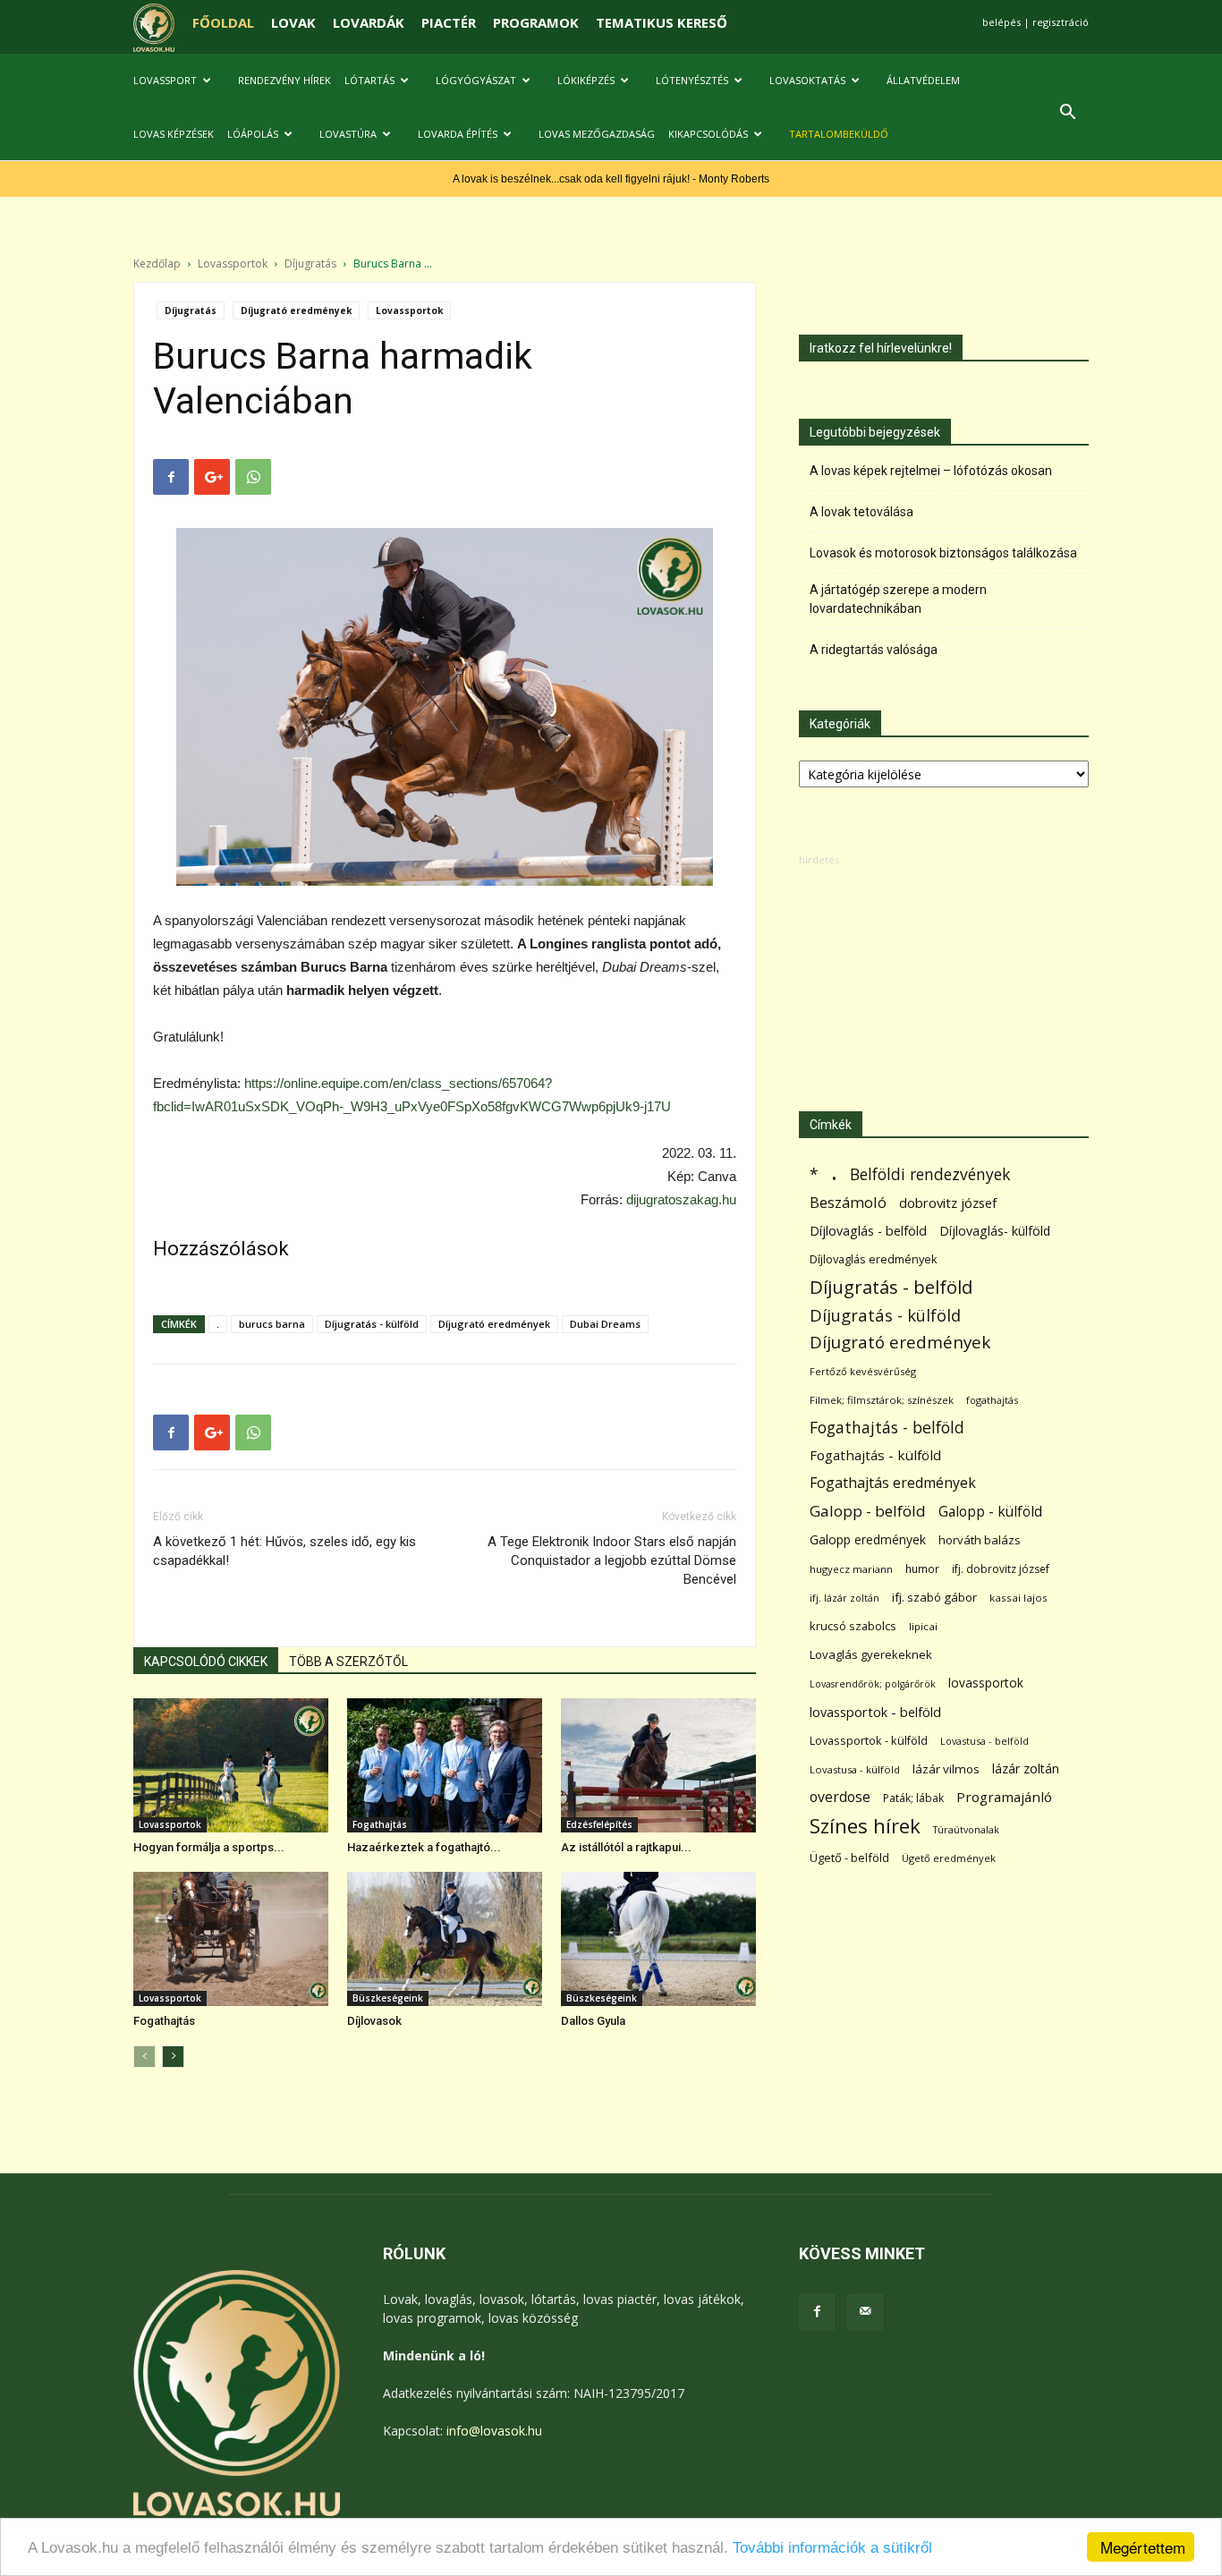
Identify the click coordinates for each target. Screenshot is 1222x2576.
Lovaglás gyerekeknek (871, 1654)
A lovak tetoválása (861, 512)
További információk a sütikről (832, 2548)
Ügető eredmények (949, 1858)
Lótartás (369, 80)
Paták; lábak (913, 1798)
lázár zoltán (1026, 1768)
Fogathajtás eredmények (893, 1483)
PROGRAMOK (536, 22)
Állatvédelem (923, 80)
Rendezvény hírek (284, 80)
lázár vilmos (946, 1769)
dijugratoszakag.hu (681, 1199)
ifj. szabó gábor (934, 1597)
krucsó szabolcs (853, 1626)
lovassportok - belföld (875, 1712)
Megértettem (1143, 2547)
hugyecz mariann (851, 1569)
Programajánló (1004, 1797)
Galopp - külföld (990, 1512)
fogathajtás (992, 1400)
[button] (1067, 114)
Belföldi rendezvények (930, 1174)
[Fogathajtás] (231, 1939)
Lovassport (165, 80)
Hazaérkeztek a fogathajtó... (424, 1847)
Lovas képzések (174, 134)
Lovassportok (233, 264)
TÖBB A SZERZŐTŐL (348, 1662)
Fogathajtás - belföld (887, 1428)
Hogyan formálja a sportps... (209, 1847)
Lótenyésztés (692, 80)
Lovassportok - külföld (869, 1741)
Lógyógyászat (476, 80)
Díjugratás (310, 264)
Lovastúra (348, 134)
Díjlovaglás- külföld (995, 1231)
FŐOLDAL (223, 22)
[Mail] (865, 2312)
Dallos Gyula (593, 2021)
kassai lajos (1018, 1598)
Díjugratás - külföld (372, 1324)
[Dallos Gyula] (658, 1939)
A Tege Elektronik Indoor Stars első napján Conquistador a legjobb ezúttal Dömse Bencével (612, 1560)
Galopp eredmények (868, 1539)
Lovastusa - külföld (855, 1769)
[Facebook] (817, 2312)
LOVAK (293, 22)
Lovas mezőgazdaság (597, 134)
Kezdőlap (157, 264)
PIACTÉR (449, 22)
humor (922, 1569)
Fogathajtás (380, 1824)
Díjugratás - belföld (891, 1287)
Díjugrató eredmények (296, 310)
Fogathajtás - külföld (875, 1455)
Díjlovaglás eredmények (874, 1259)
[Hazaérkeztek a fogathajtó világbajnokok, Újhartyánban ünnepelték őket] (445, 1765)
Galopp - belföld (868, 1511)
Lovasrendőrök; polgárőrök (873, 1684)
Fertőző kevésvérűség (863, 1371)
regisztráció (1061, 22)
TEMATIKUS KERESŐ (662, 22)
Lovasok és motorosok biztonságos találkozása (943, 553)
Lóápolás (253, 134)
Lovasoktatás (807, 80)
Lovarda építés (458, 134)
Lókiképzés (586, 80)
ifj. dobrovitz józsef (1001, 1569)
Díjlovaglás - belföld (868, 1231)
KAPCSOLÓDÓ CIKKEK (206, 1662)
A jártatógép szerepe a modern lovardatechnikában (898, 599)
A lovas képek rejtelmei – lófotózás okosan (931, 471)
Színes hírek (865, 1826)
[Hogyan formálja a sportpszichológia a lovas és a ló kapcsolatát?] (231, 1765)
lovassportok (986, 1683)
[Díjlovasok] (445, 1939)
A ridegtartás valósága (874, 650)
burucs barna (272, 1324)
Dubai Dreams (605, 1324)
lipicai (923, 1626)
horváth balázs (980, 1540)
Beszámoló (848, 1202)
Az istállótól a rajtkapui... (626, 1847)
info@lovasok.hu (494, 2431)
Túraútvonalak (966, 1829)
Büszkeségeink (388, 1998)
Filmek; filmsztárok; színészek (882, 1400)
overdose (840, 1797)
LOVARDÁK (369, 22)
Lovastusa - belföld (984, 1741)
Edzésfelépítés (599, 1824)
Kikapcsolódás (708, 134)
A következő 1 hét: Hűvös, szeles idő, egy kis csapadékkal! (284, 1551)
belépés (1001, 22)
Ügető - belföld (849, 1858)
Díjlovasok (374, 2021)
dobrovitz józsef (948, 1203)
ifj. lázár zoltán (844, 1598)
